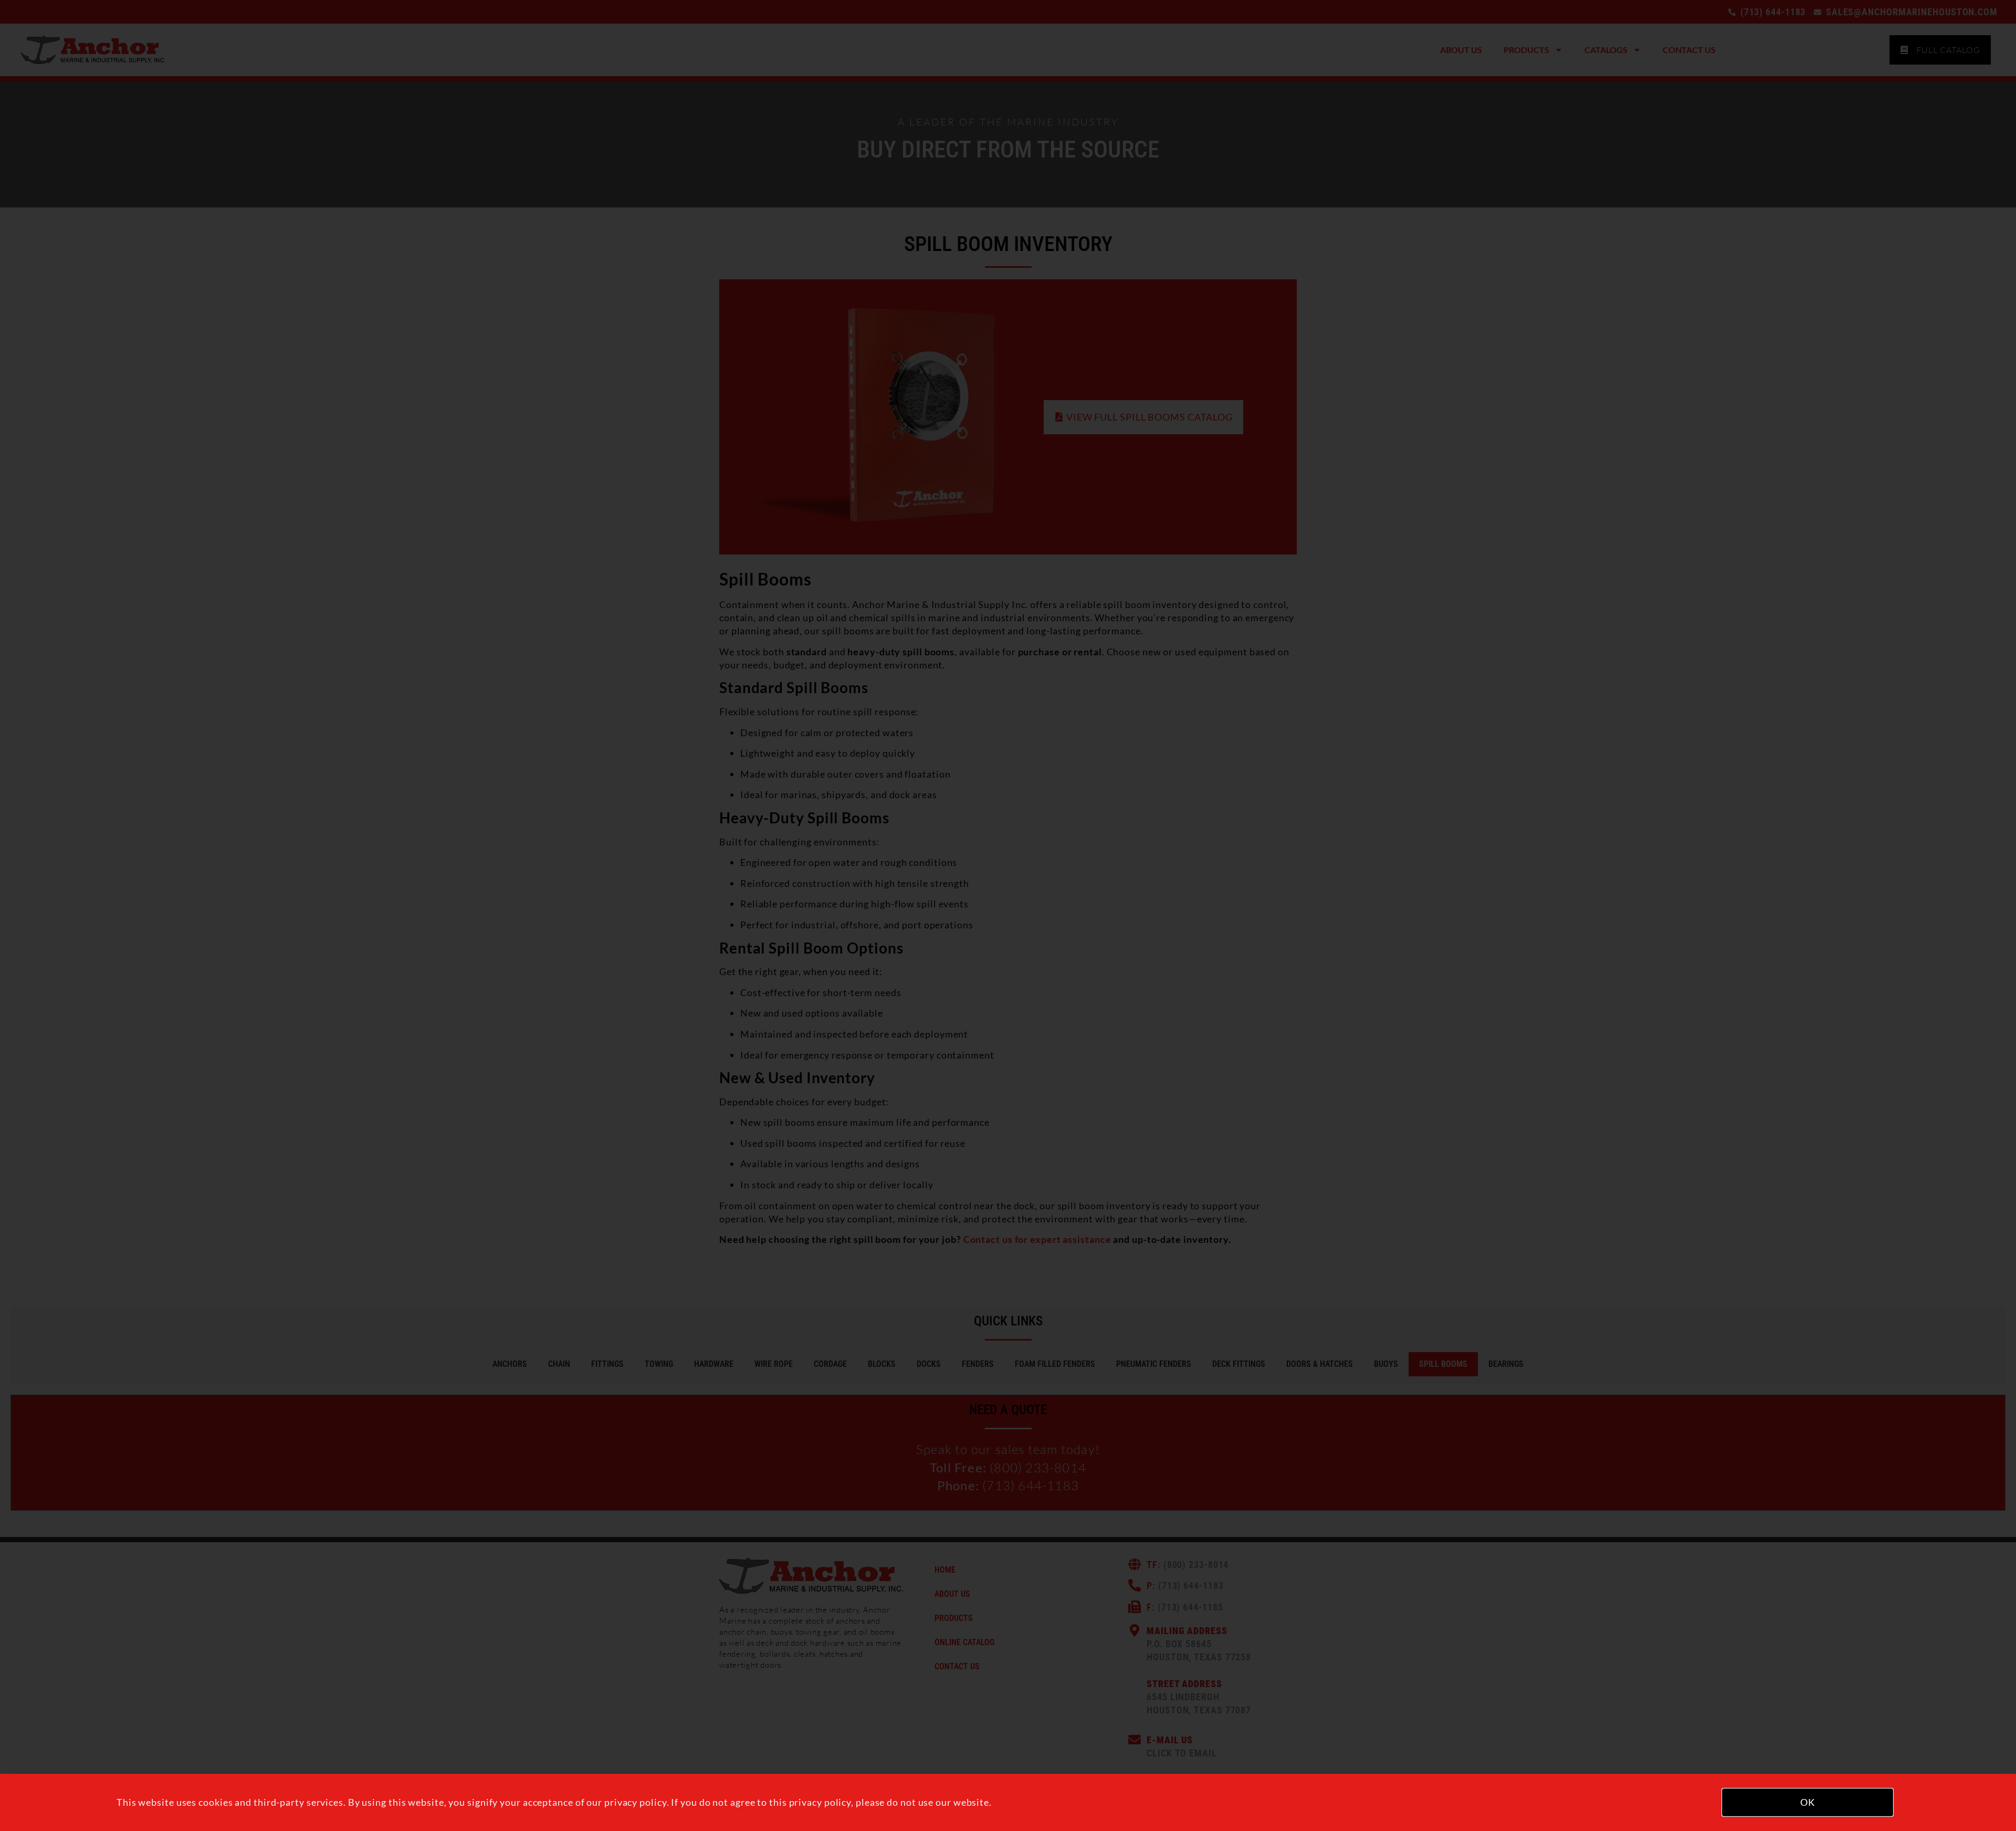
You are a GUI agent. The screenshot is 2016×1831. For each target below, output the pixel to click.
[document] (1008, 915)
